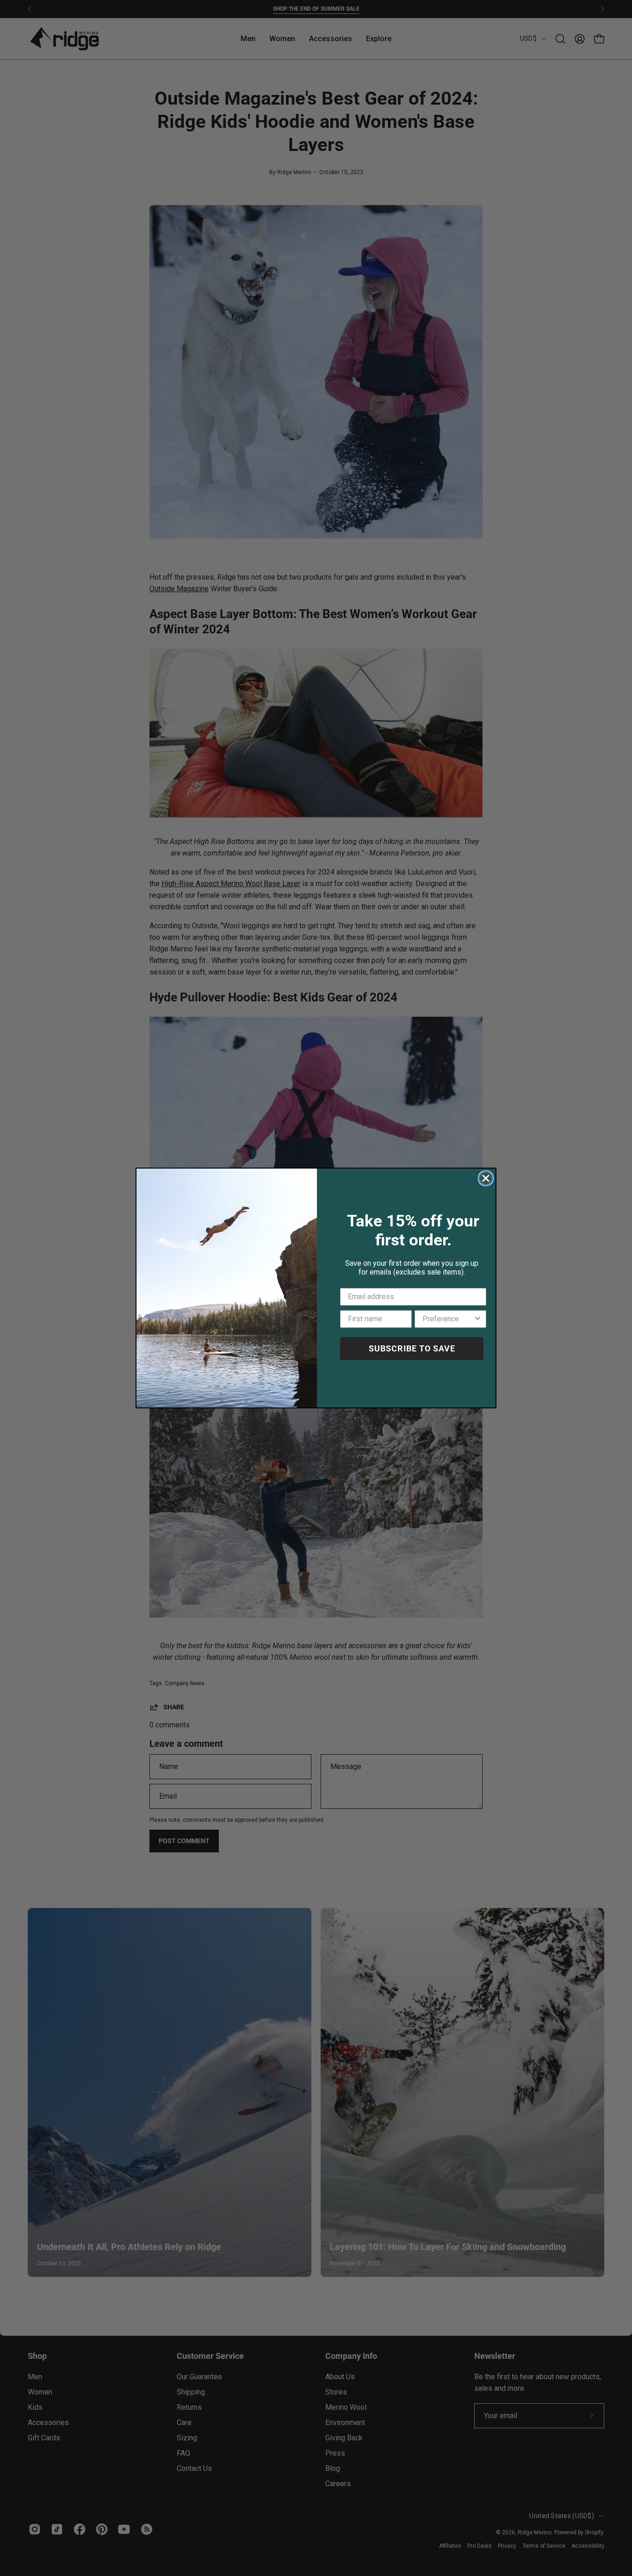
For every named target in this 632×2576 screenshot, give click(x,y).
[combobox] (448, 1319)
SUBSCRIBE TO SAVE (412, 1348)
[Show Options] (477, 1319)
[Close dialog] (486, 1178)
